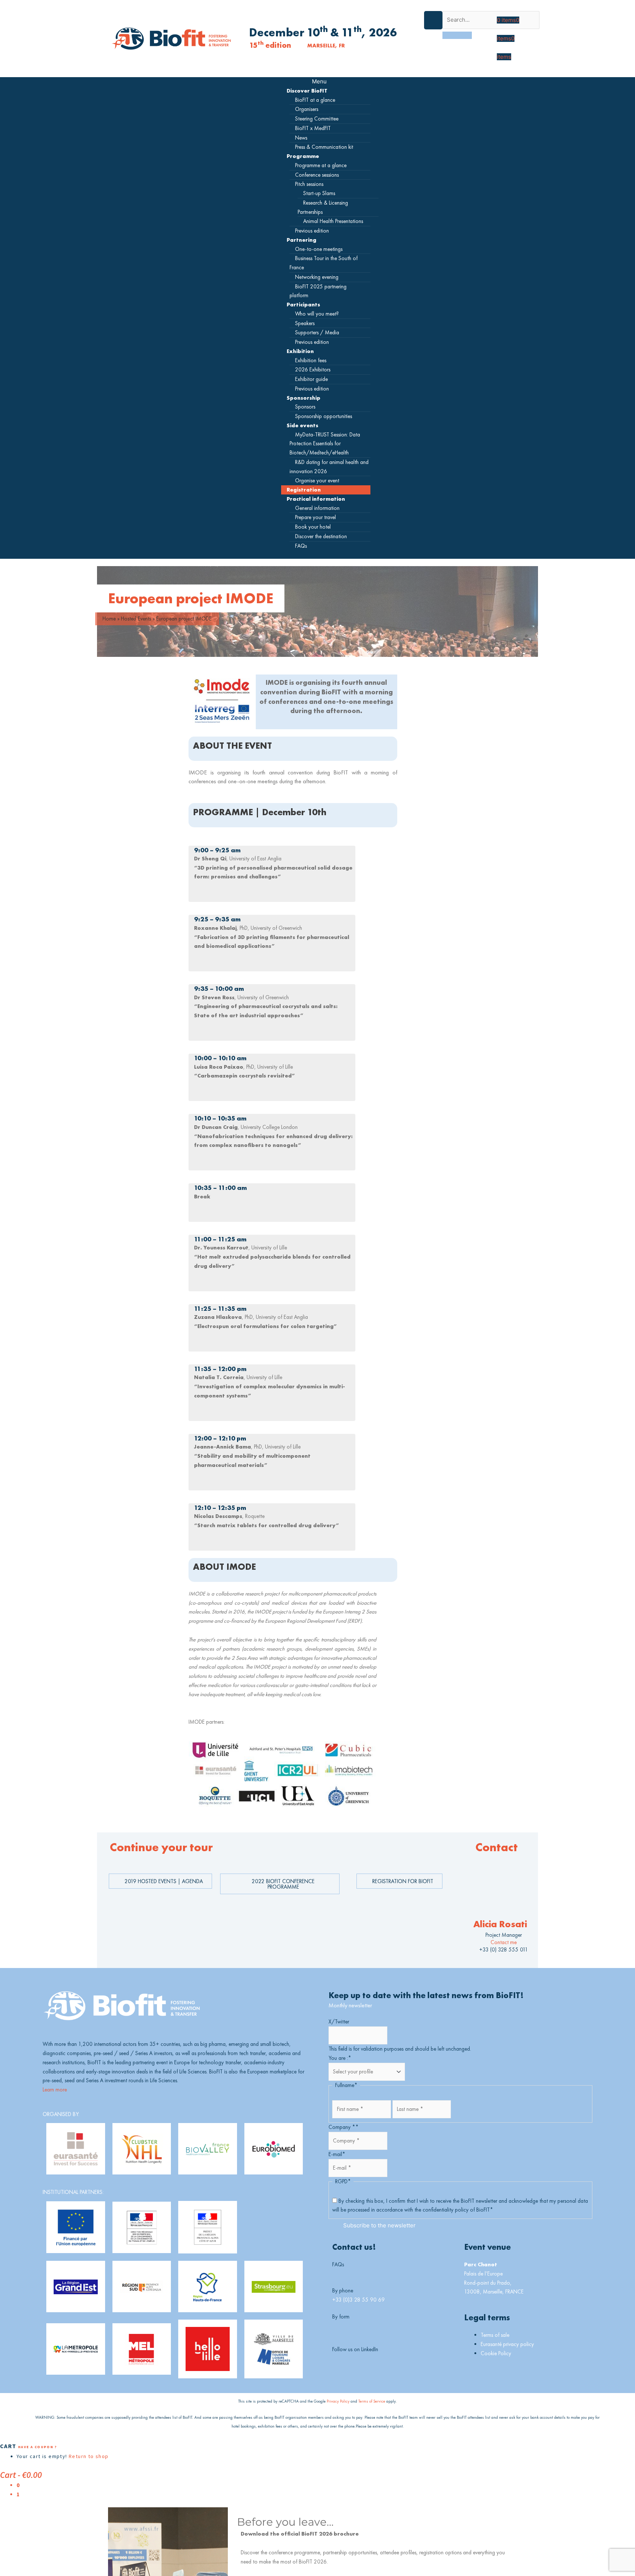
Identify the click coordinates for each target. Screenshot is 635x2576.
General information (317, 508)
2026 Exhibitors (313, 369)
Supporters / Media (317, 332)
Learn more (55, 2089)
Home (109, 618)
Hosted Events (136, 618)
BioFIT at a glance (315, 100)
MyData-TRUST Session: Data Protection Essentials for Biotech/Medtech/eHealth (325, 444)
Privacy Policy (338, 2401)
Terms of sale (495, 2335)
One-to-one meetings (319, 249)
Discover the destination (321, 536)
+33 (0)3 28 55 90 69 (358, 2300)
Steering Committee (317, 118)
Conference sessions (317, 175)
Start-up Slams (319, 193)
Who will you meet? (317, 314)
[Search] (457, 35)
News (301, 138)
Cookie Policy (496, 2353)
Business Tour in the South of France (324, 263)
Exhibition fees (311, 360)
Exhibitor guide (311, 379)
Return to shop (89, 2456)
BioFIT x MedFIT (313, 128)
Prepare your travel (315, 517)
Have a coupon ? (37, 2447)
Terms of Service (372, 2401)
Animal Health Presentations (333, 221)
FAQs (301, 546)
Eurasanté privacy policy (507, 2344)
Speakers (305, 323)
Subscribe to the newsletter (379, 2225)
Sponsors (305, 406)
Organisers (307, 109)
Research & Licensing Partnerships (323, 207)
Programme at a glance (321, 165)
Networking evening (317, 277)
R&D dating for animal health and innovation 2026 (329, 467)
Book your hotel (313, 527)
